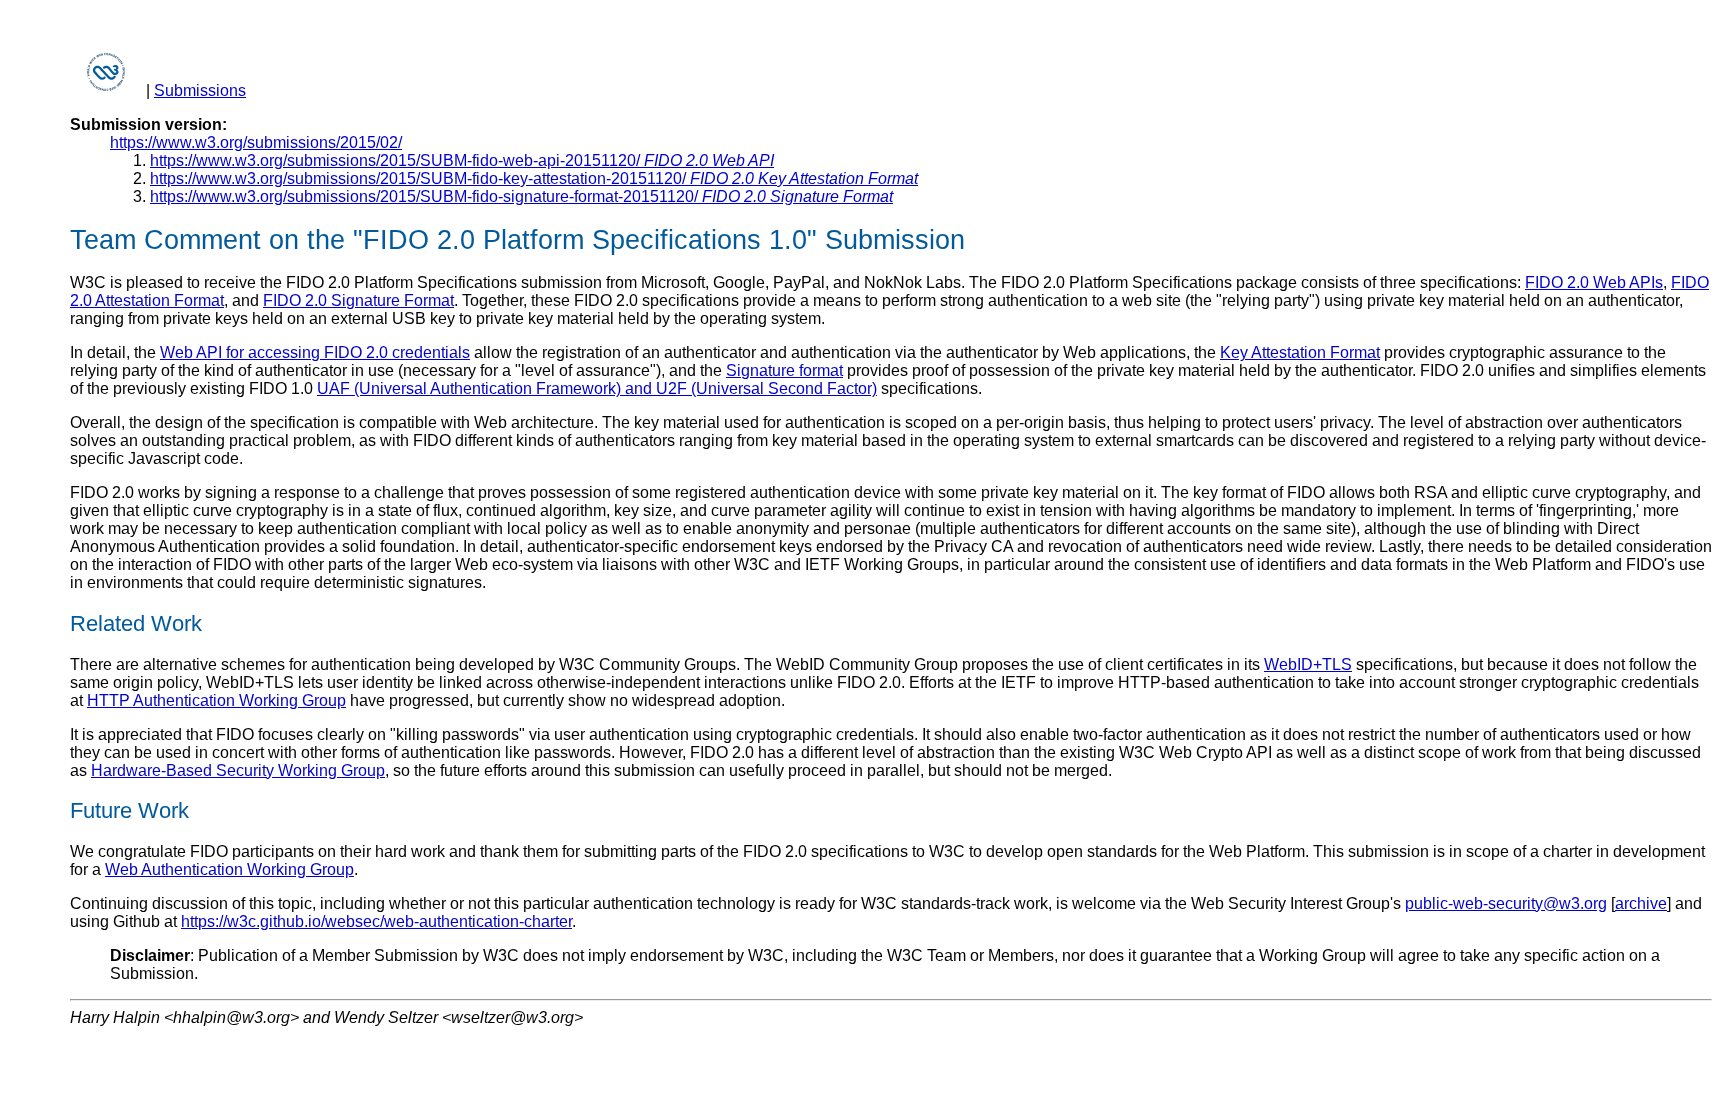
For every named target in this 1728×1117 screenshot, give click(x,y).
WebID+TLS (1308, 664)
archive (1641, 903)
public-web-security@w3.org (1506, 903)
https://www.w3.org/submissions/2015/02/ (256, 142)
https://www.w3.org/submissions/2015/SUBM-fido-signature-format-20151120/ (521, 196)
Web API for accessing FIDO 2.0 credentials (315, 352)
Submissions (200, 90)
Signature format (784, 370)
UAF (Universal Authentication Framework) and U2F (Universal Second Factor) (597, 388)
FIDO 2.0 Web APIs (1594, 282)
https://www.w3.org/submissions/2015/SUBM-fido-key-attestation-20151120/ (534, 178)
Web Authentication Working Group (229, 869)
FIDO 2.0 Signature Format (358, 300)
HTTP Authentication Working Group (216, 700)
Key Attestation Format (1300, 352)
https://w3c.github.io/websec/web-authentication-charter (376, 921)
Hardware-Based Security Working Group (238, 770)
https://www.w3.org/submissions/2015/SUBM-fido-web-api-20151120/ (462, 160)
